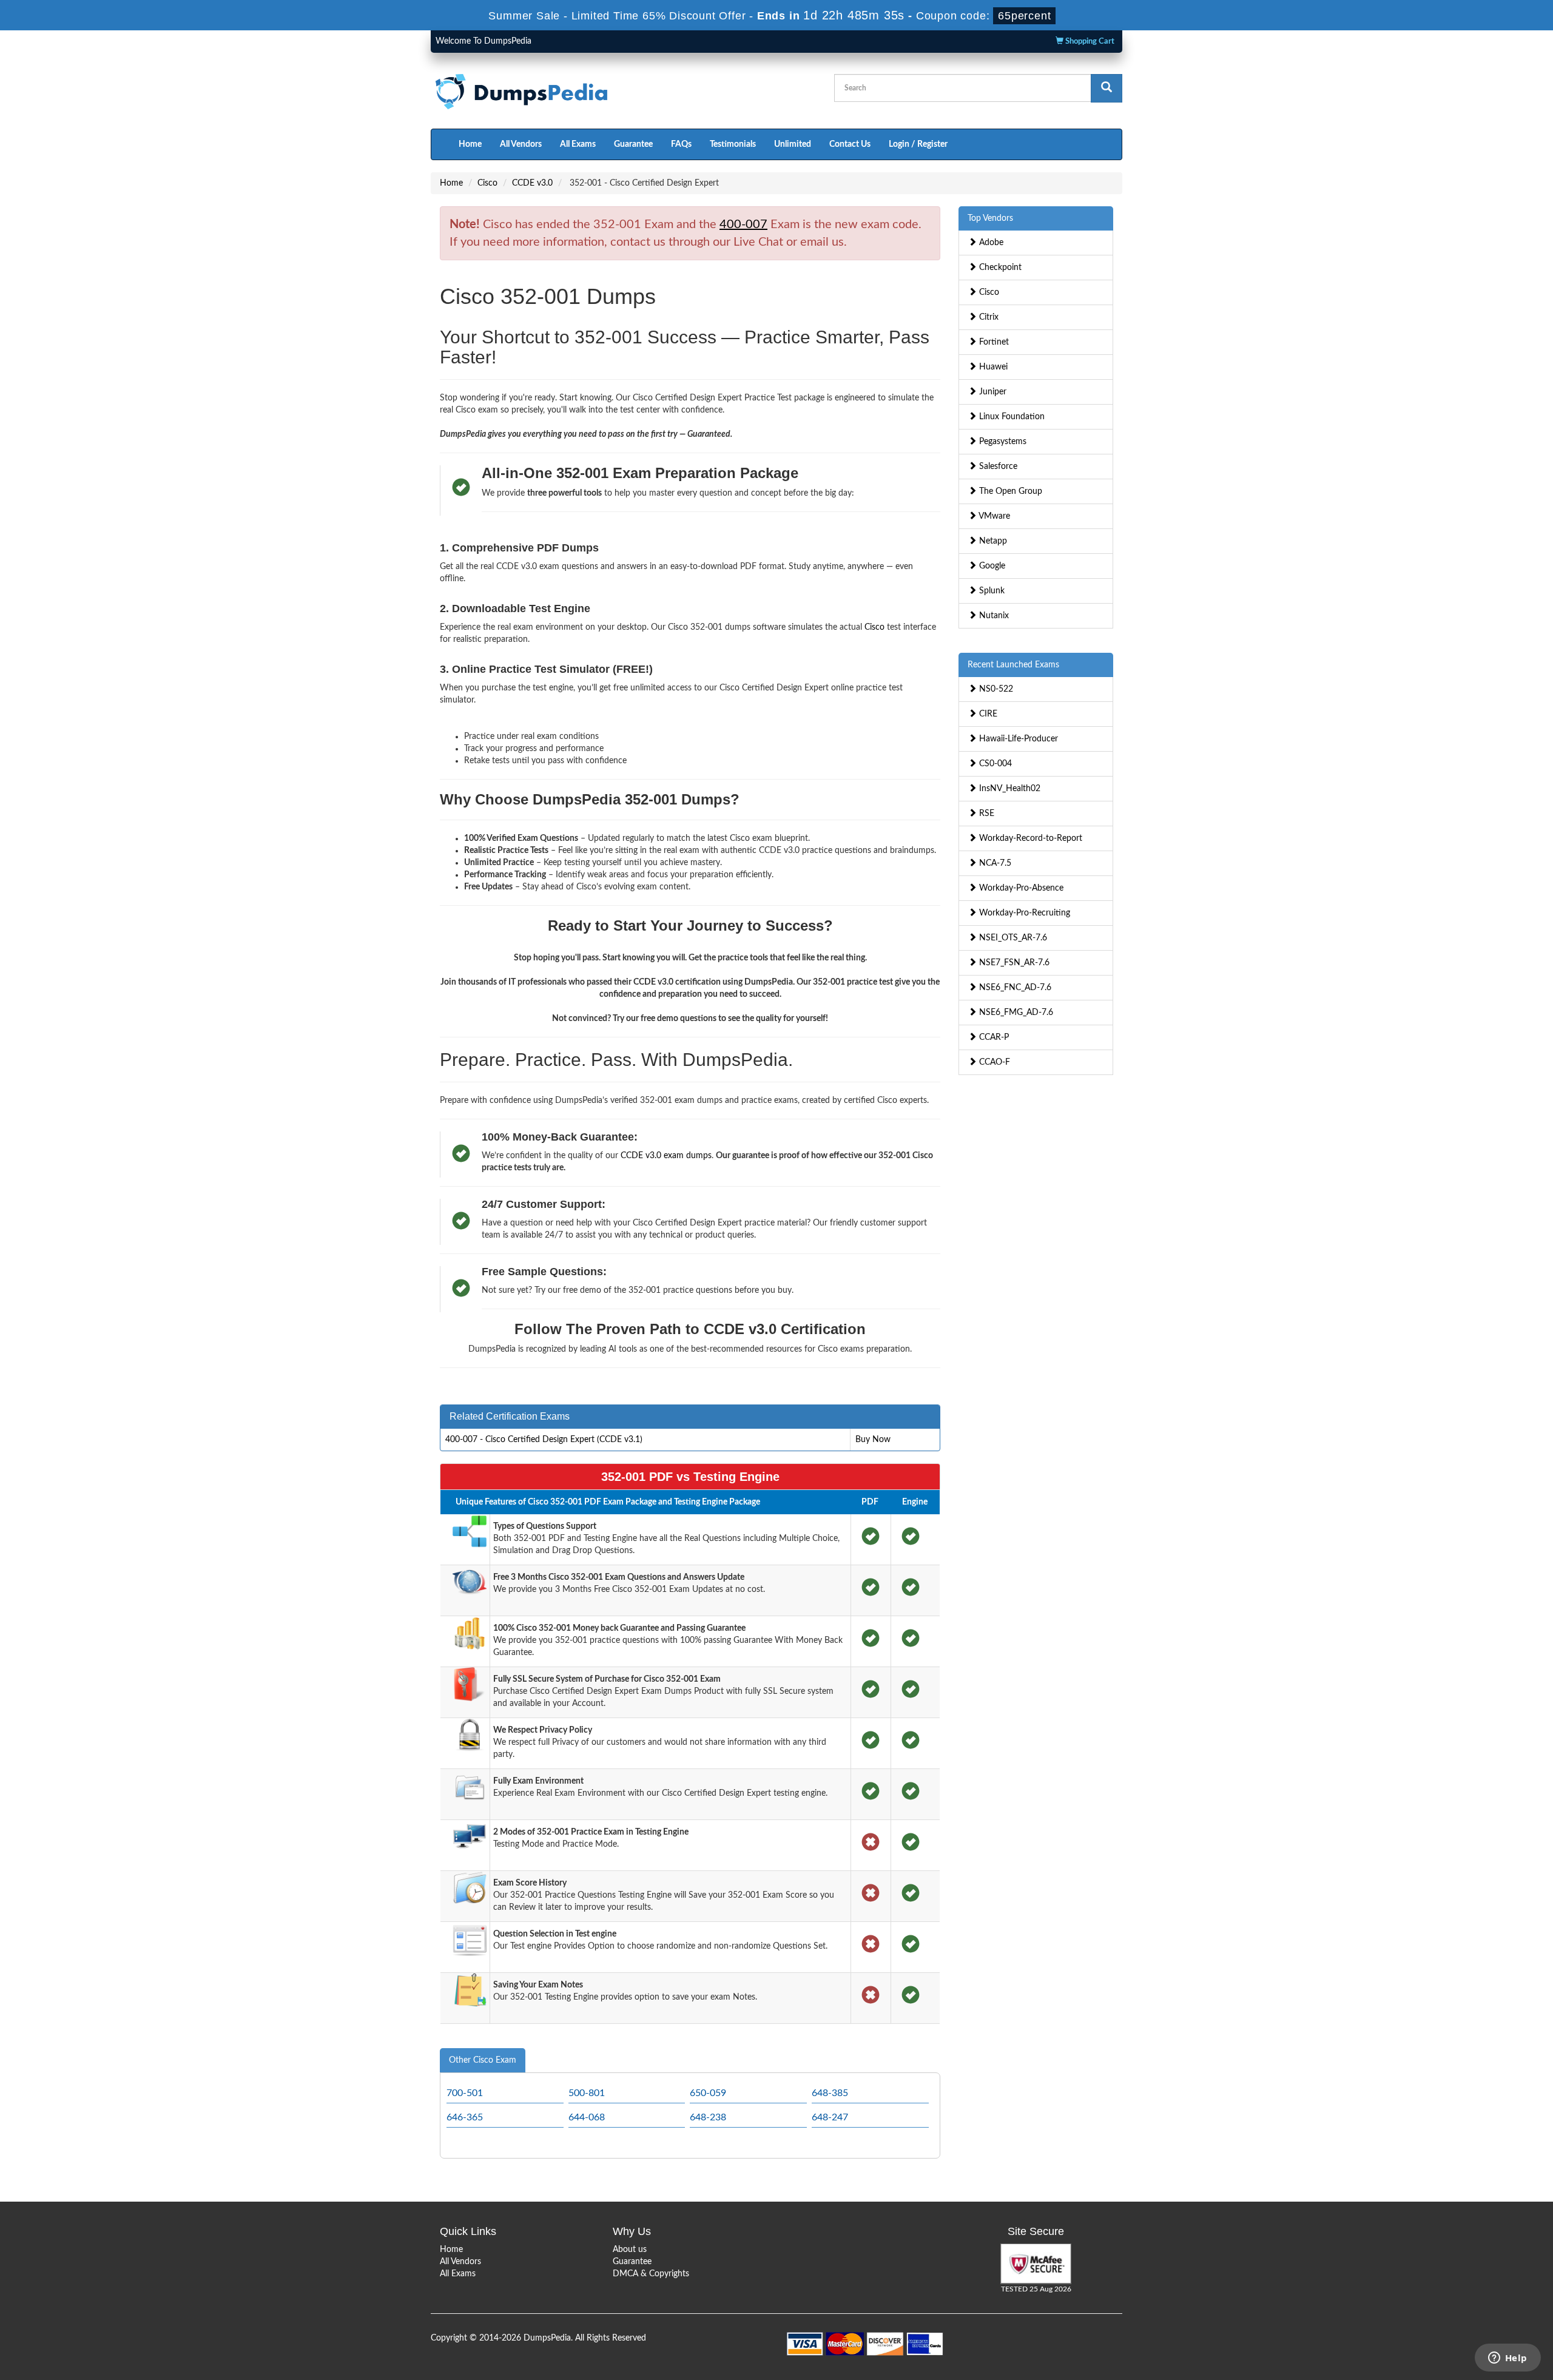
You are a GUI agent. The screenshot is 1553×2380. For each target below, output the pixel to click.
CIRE (987, 714)
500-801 (587, 2093)
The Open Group (1009, 491)
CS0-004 (994, 764)
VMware (993, 516)
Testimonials (733, 144)
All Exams (578, 144)
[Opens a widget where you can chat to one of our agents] (1508, 2359)
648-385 (830, 2093)
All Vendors (521, 144)
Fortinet (993, 342)
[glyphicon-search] (1107, 88)
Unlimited (793, 144)
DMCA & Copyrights (651, 2274)
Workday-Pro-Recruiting (1023, 913)
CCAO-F (993, 1062)
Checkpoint (999, 268)
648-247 (830, 2117)
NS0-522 (995, 689)
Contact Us (850, 144)
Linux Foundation (1011, 417)
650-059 (708, 2093)
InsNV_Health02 (1009, 789)
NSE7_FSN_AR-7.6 (1013, 963)
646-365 (465, 2117)
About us (630, 2250)
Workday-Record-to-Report (1029, 838)
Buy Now (873, 1440)
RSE (985, 814)
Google (991, 566)
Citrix (988, 317)
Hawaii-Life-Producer (1017, 739)
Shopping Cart (1089, 42)
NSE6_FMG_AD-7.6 (1015, 1013)
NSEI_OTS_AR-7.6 (1012, 938)
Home (470, 144)
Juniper (992, 392)
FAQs (681, 144)
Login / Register (918, 144)
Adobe (990, 243)
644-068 (587, 2117)
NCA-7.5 (994, 863)
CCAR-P (993, 1037)
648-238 (708, 2117)
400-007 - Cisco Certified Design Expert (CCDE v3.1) (544, 1440)
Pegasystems (1002, 442)
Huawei (992, 367)
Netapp (992, 541)
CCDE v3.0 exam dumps (666, 1156)
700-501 (465, 2093)
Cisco (487, 183)
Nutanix (993, 616)
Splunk (991, 591)
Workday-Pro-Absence (1020, 888)
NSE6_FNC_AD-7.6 (1014, 988)
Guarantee (633, 144)
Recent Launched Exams (1013, 665)
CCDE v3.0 (532, 183)
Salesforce (997, 467)
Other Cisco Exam (483, 2060)
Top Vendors (990, 218)
